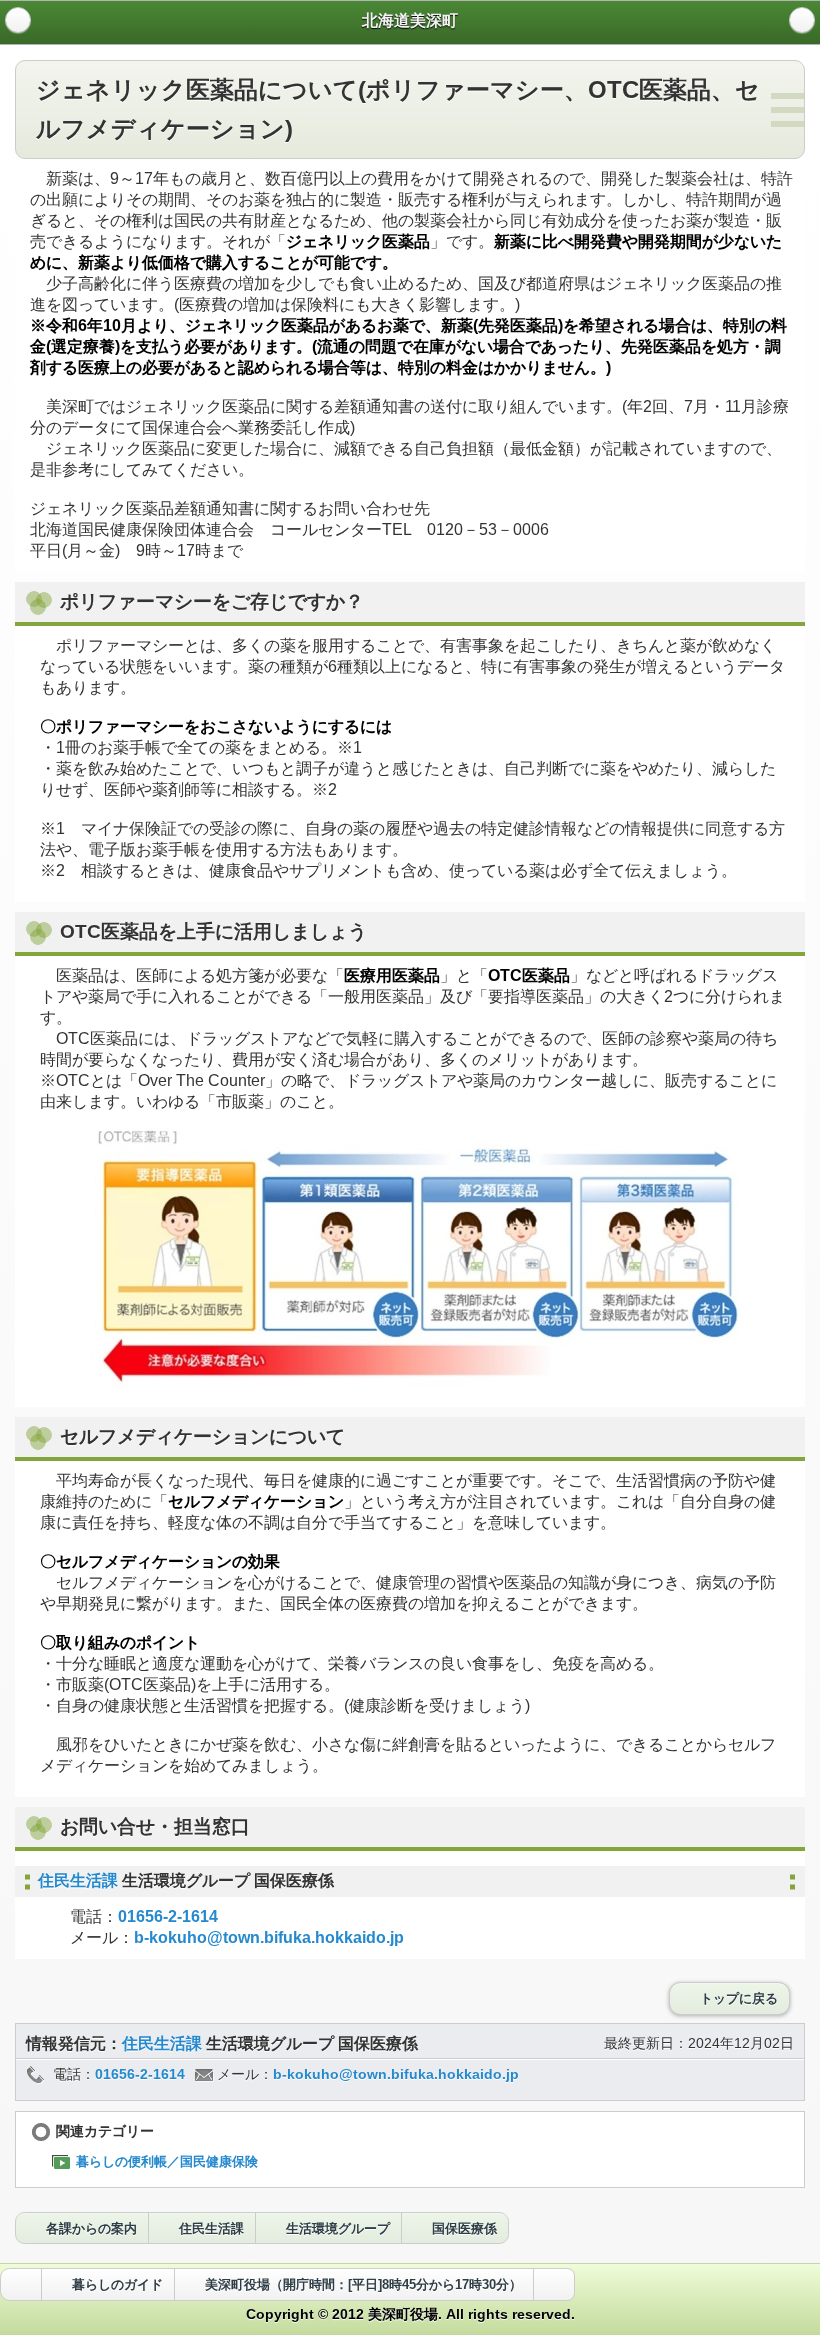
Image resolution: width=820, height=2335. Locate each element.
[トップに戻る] (554, 2284)
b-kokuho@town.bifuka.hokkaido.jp (269, 1937)
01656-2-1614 (168, 1916)
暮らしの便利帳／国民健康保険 (167, 2161)
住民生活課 (80, 1880)
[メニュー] (802, 20)
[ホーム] (18, 20)
